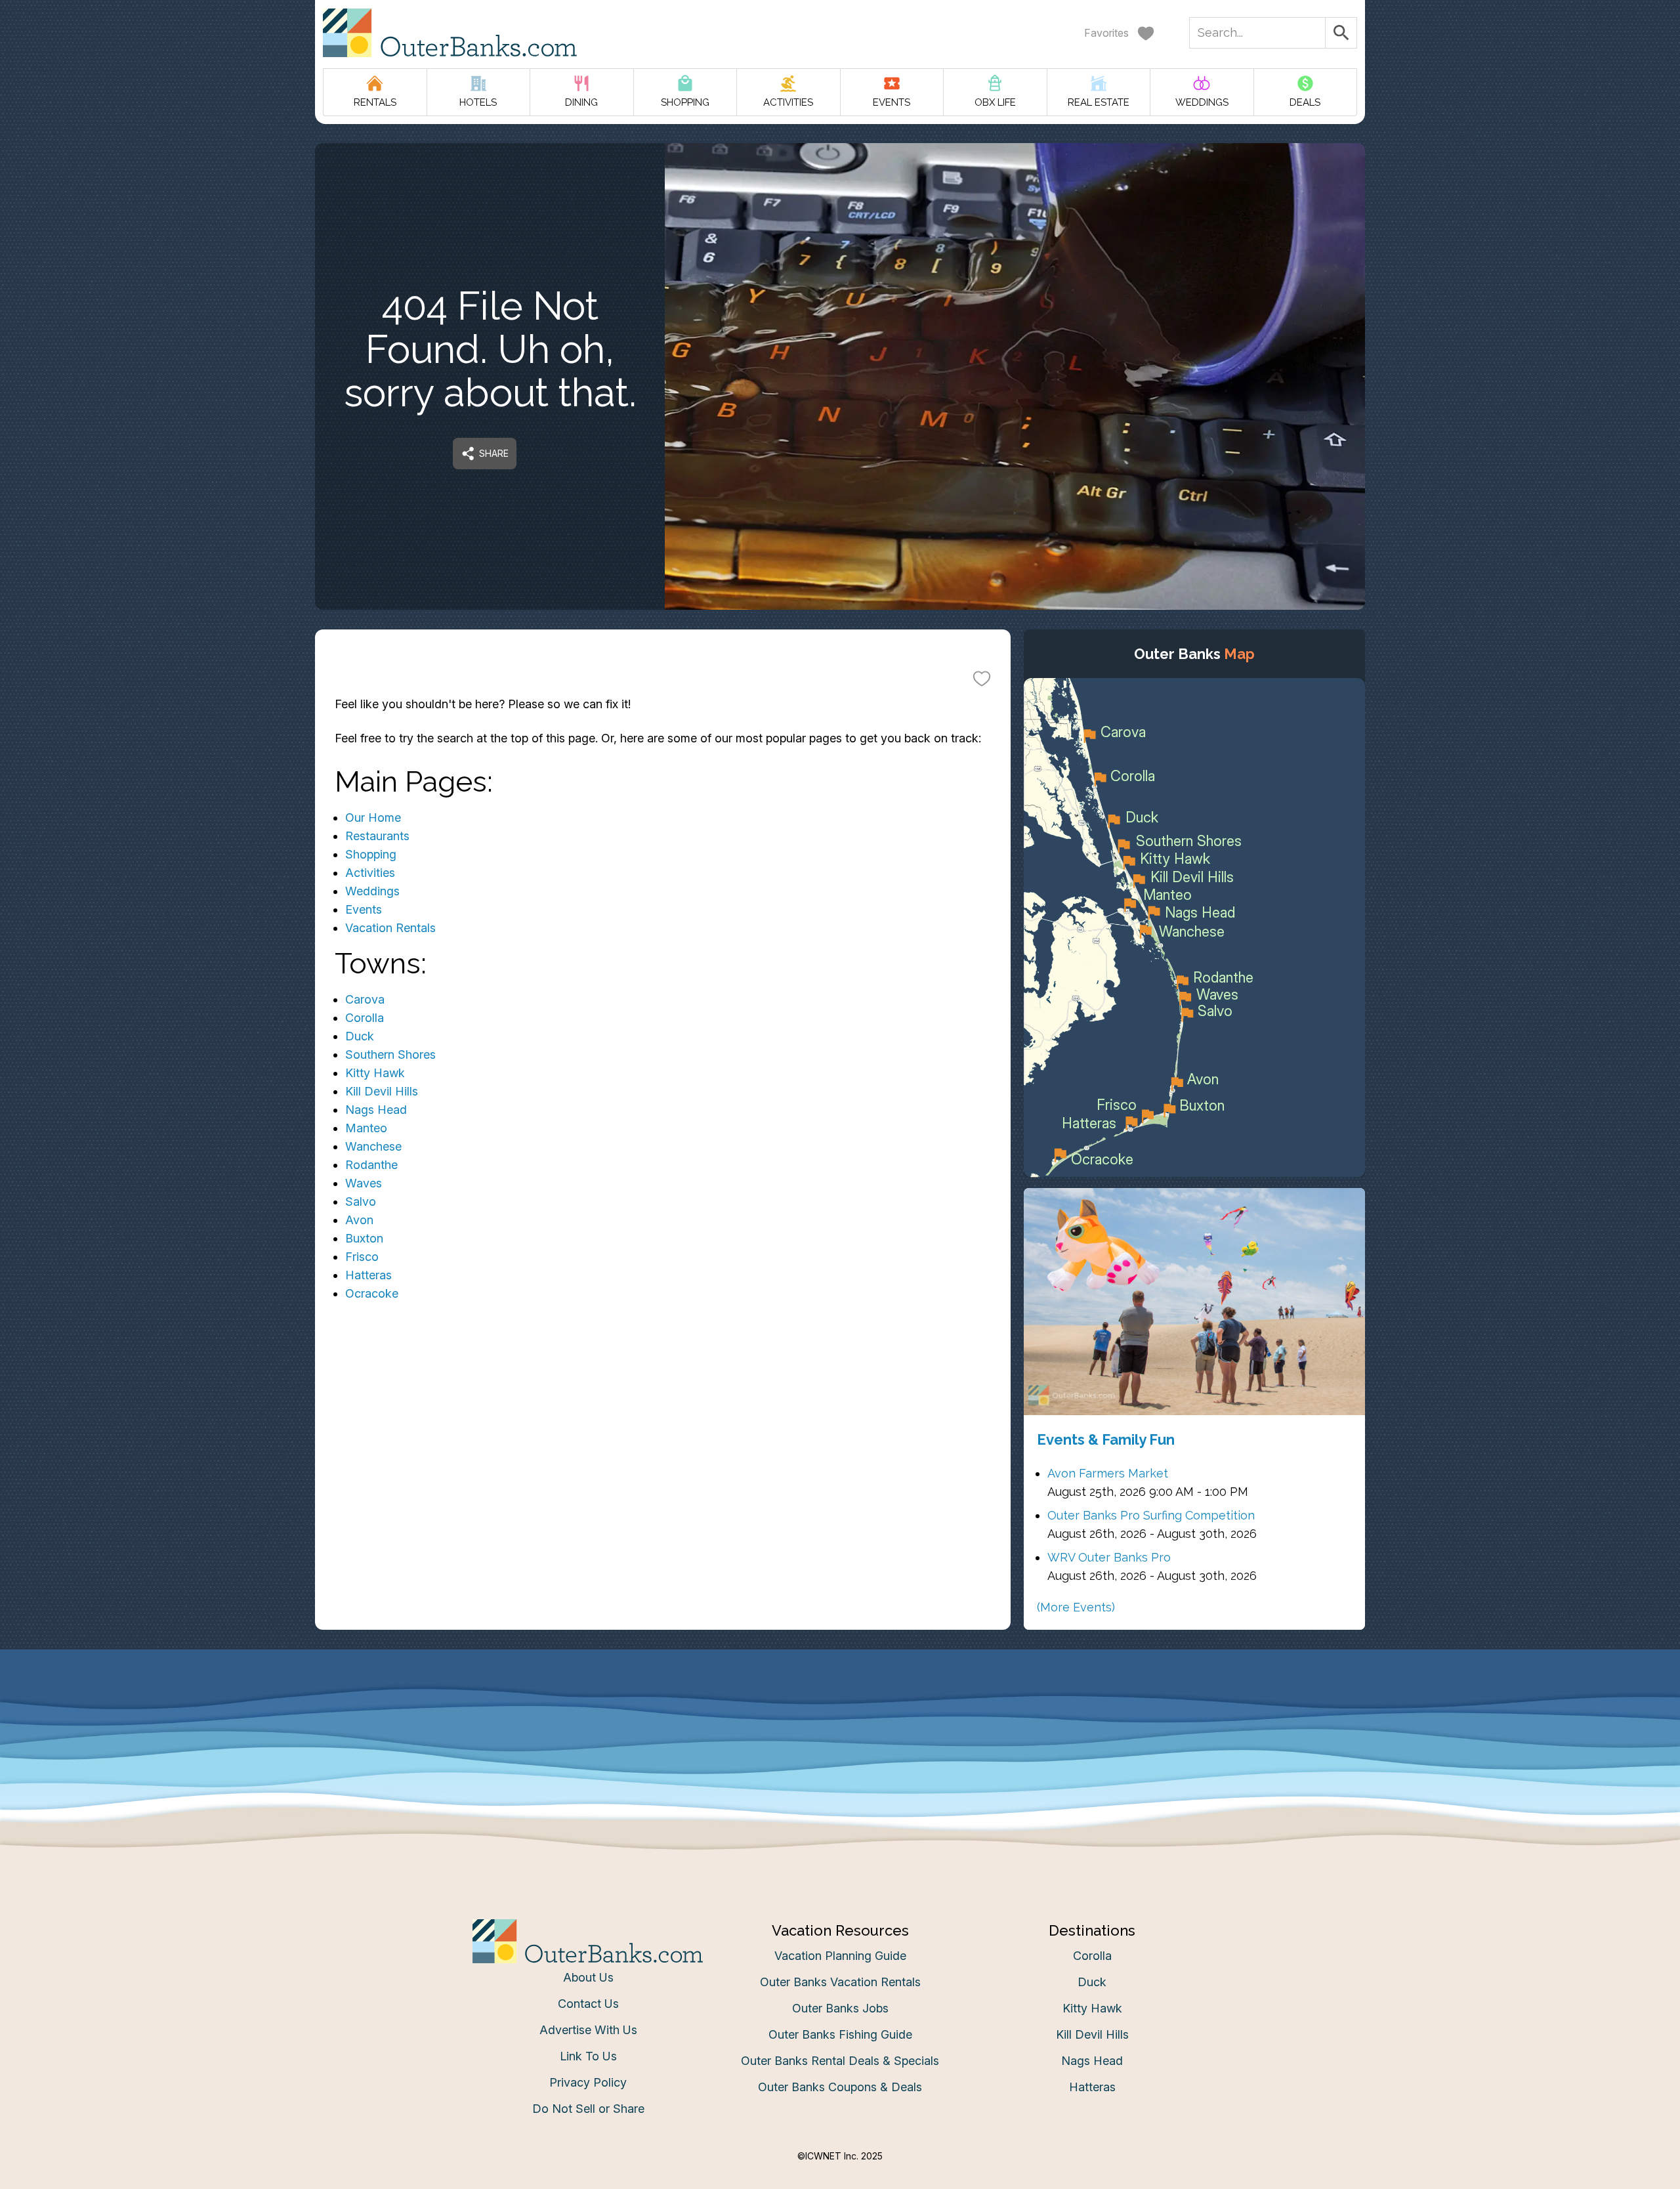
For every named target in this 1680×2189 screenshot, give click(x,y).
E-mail (711, 1125)
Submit (840, 1199)
